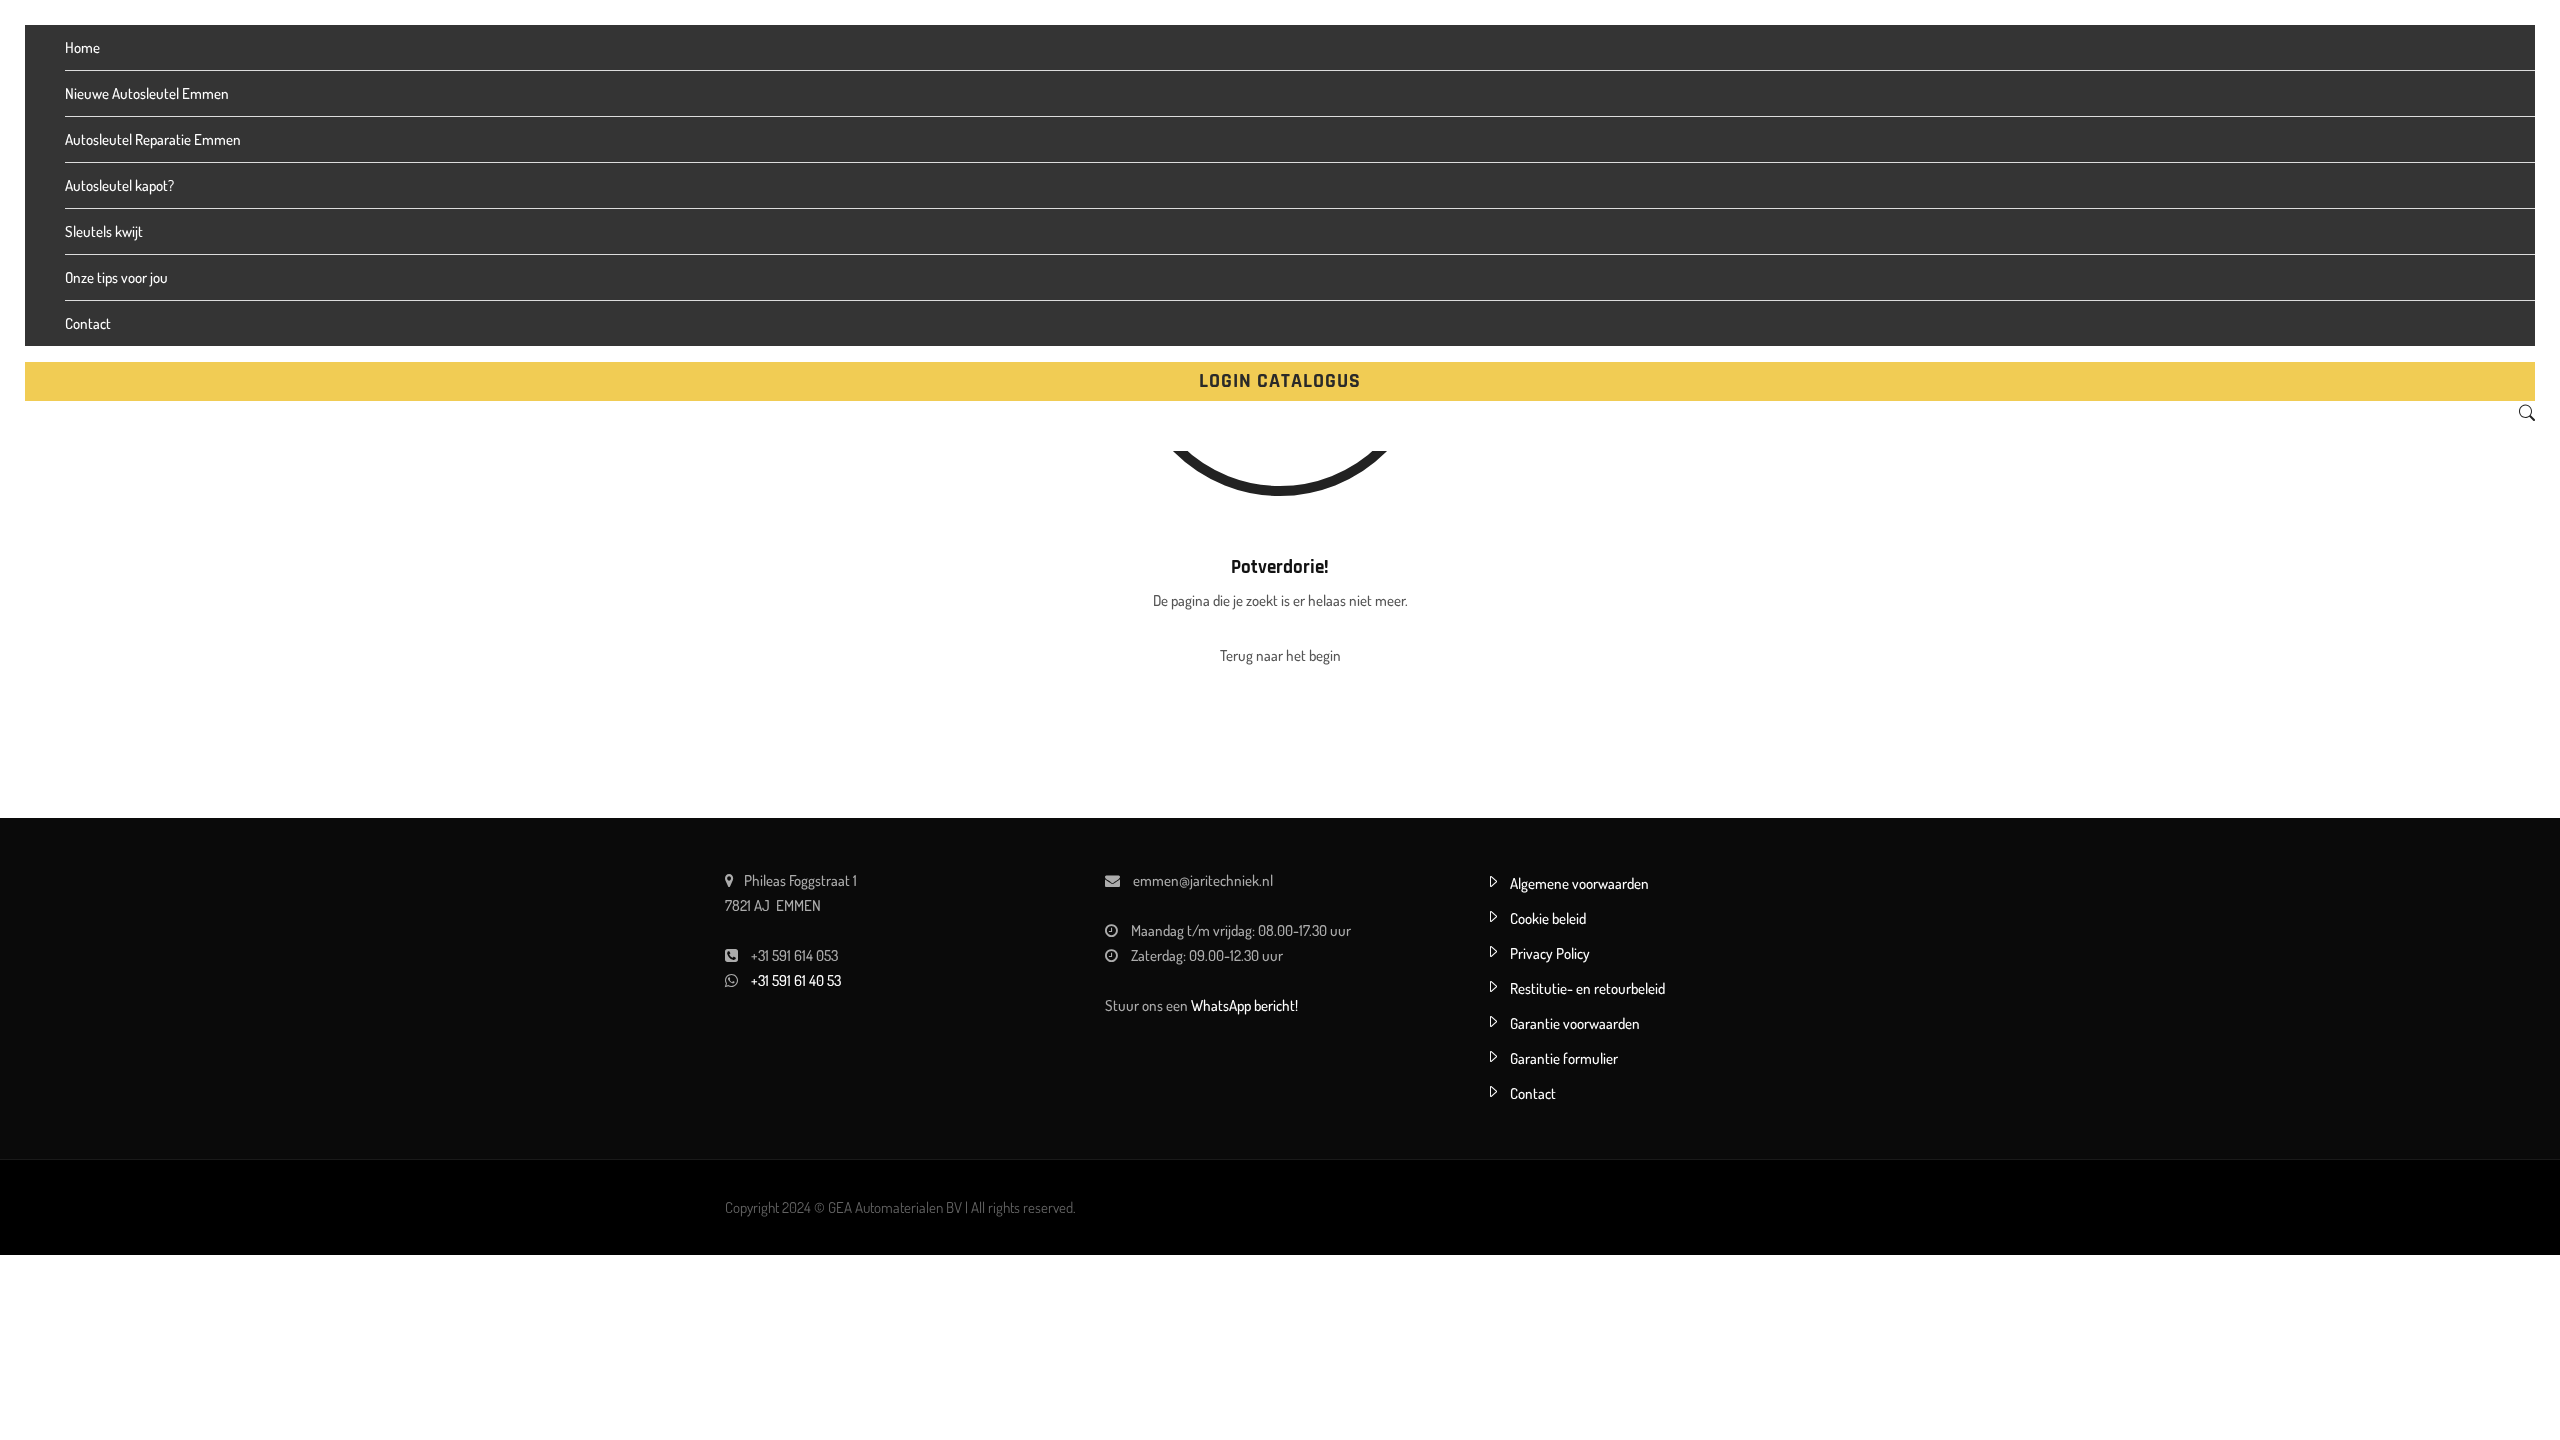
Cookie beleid (1548, 918)
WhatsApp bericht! (1244, 1005)
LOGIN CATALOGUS (1280, 381)
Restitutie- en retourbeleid (1587, 988)
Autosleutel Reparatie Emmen (153, 139)
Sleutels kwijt (104, 231)
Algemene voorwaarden (1579, 883)
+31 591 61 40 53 (796, 980)
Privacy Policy (1550, 953)
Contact (88, 323)
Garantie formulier (1564, 1058)
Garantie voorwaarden (1575, 1023)
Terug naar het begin (1280, 655)
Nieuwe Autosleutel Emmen (147, 93)
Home (82, 47)
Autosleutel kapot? (119, 185)
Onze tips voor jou (116, 277)
